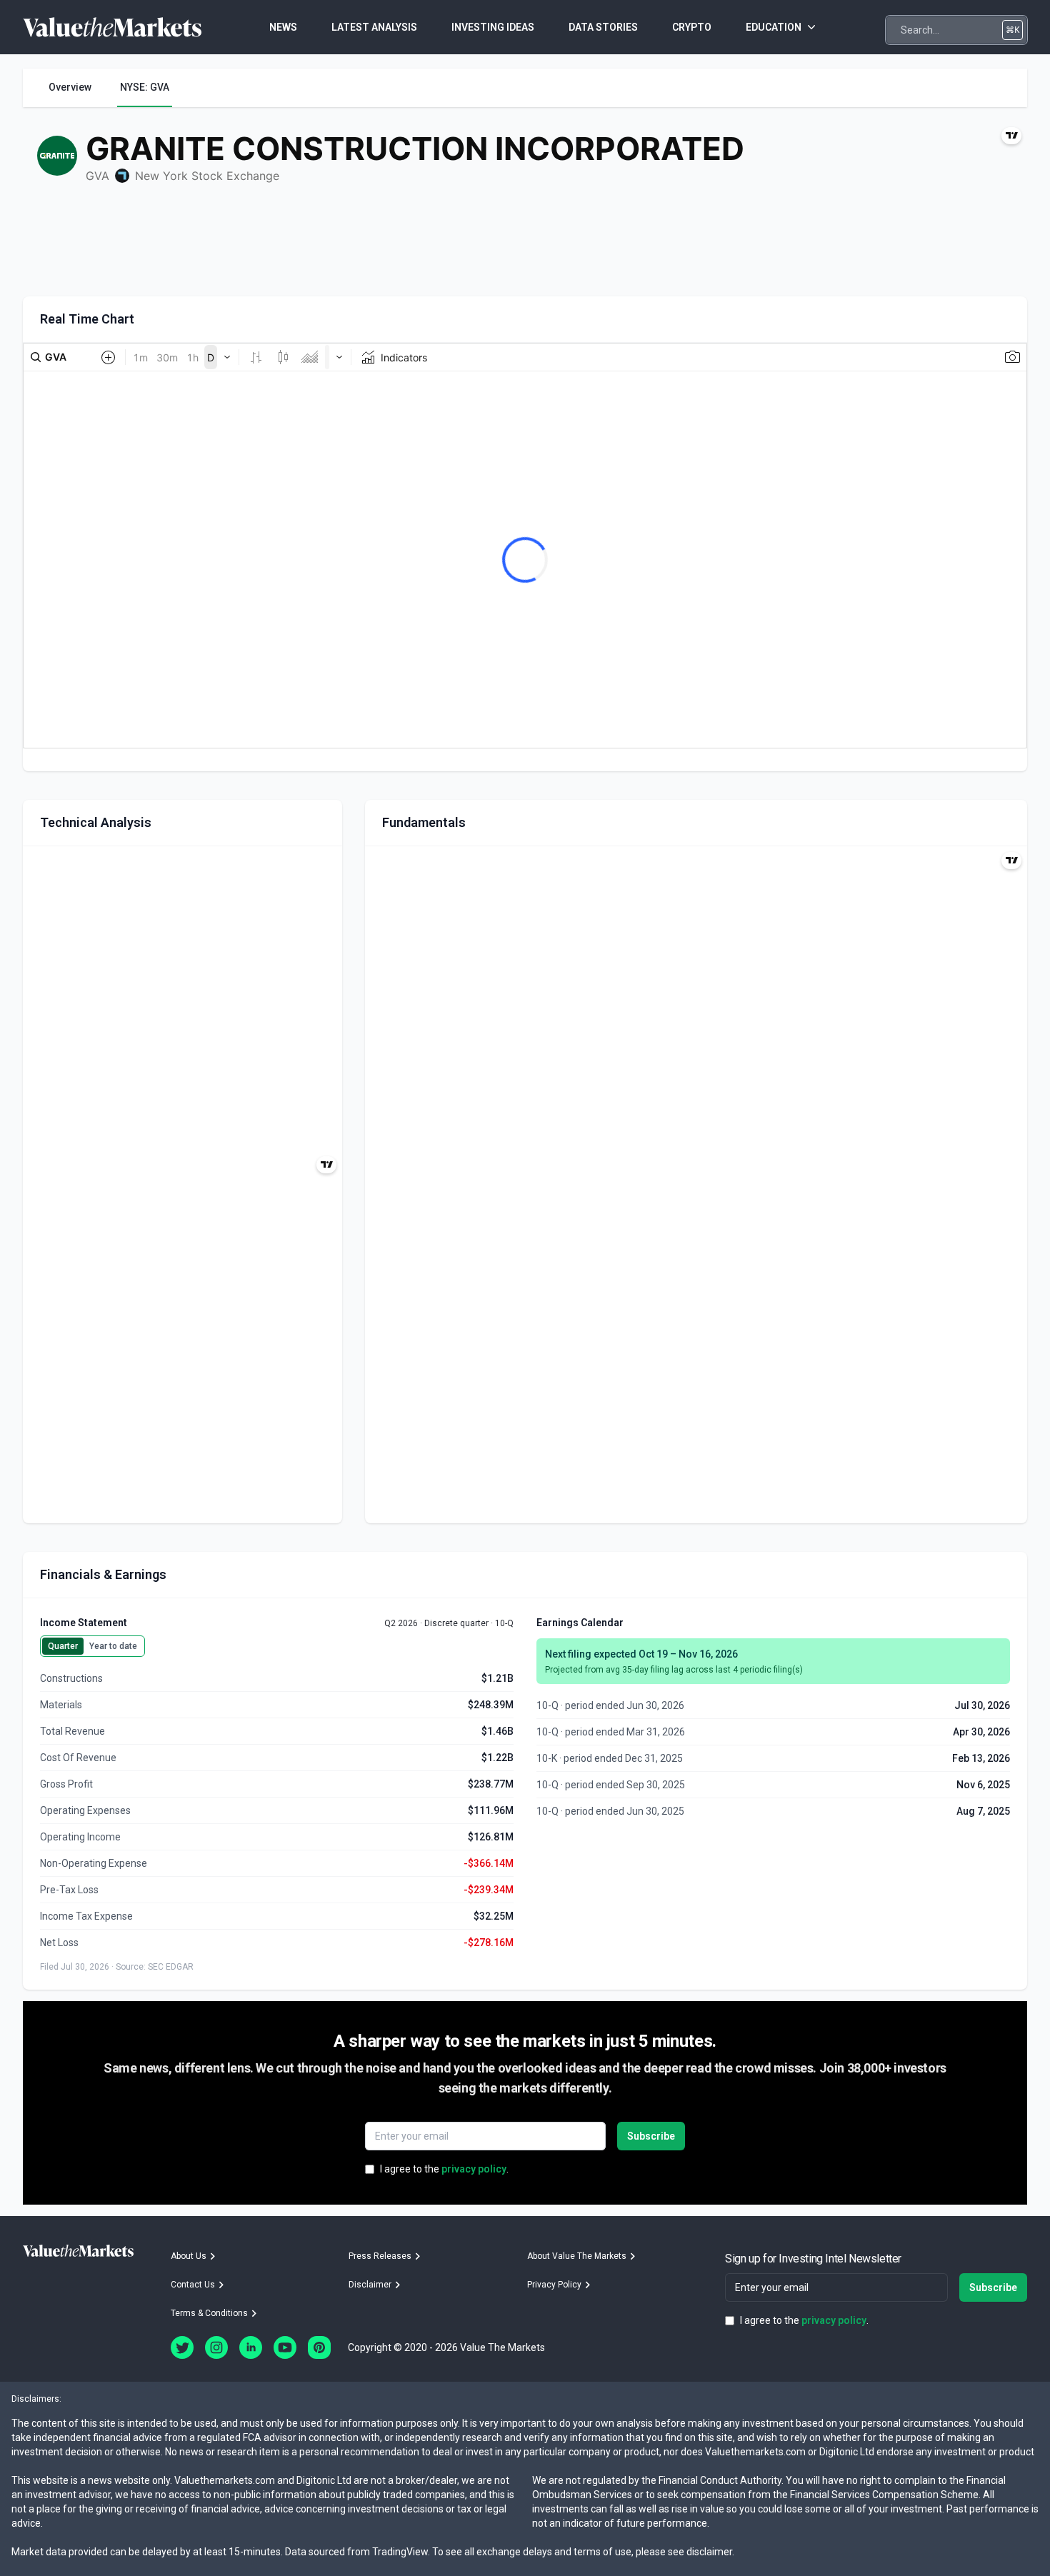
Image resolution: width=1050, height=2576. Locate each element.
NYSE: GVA (145, 87)
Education (774, 27)
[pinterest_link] (319, 2347)
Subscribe (651, 2136)
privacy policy (474, 2169)
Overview (70, 87)
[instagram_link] (216, 2347)
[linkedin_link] (251, 2347)
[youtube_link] (285, 2347)
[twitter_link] (182, 2347)
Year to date (113, 1646)
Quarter (63, 1646)
